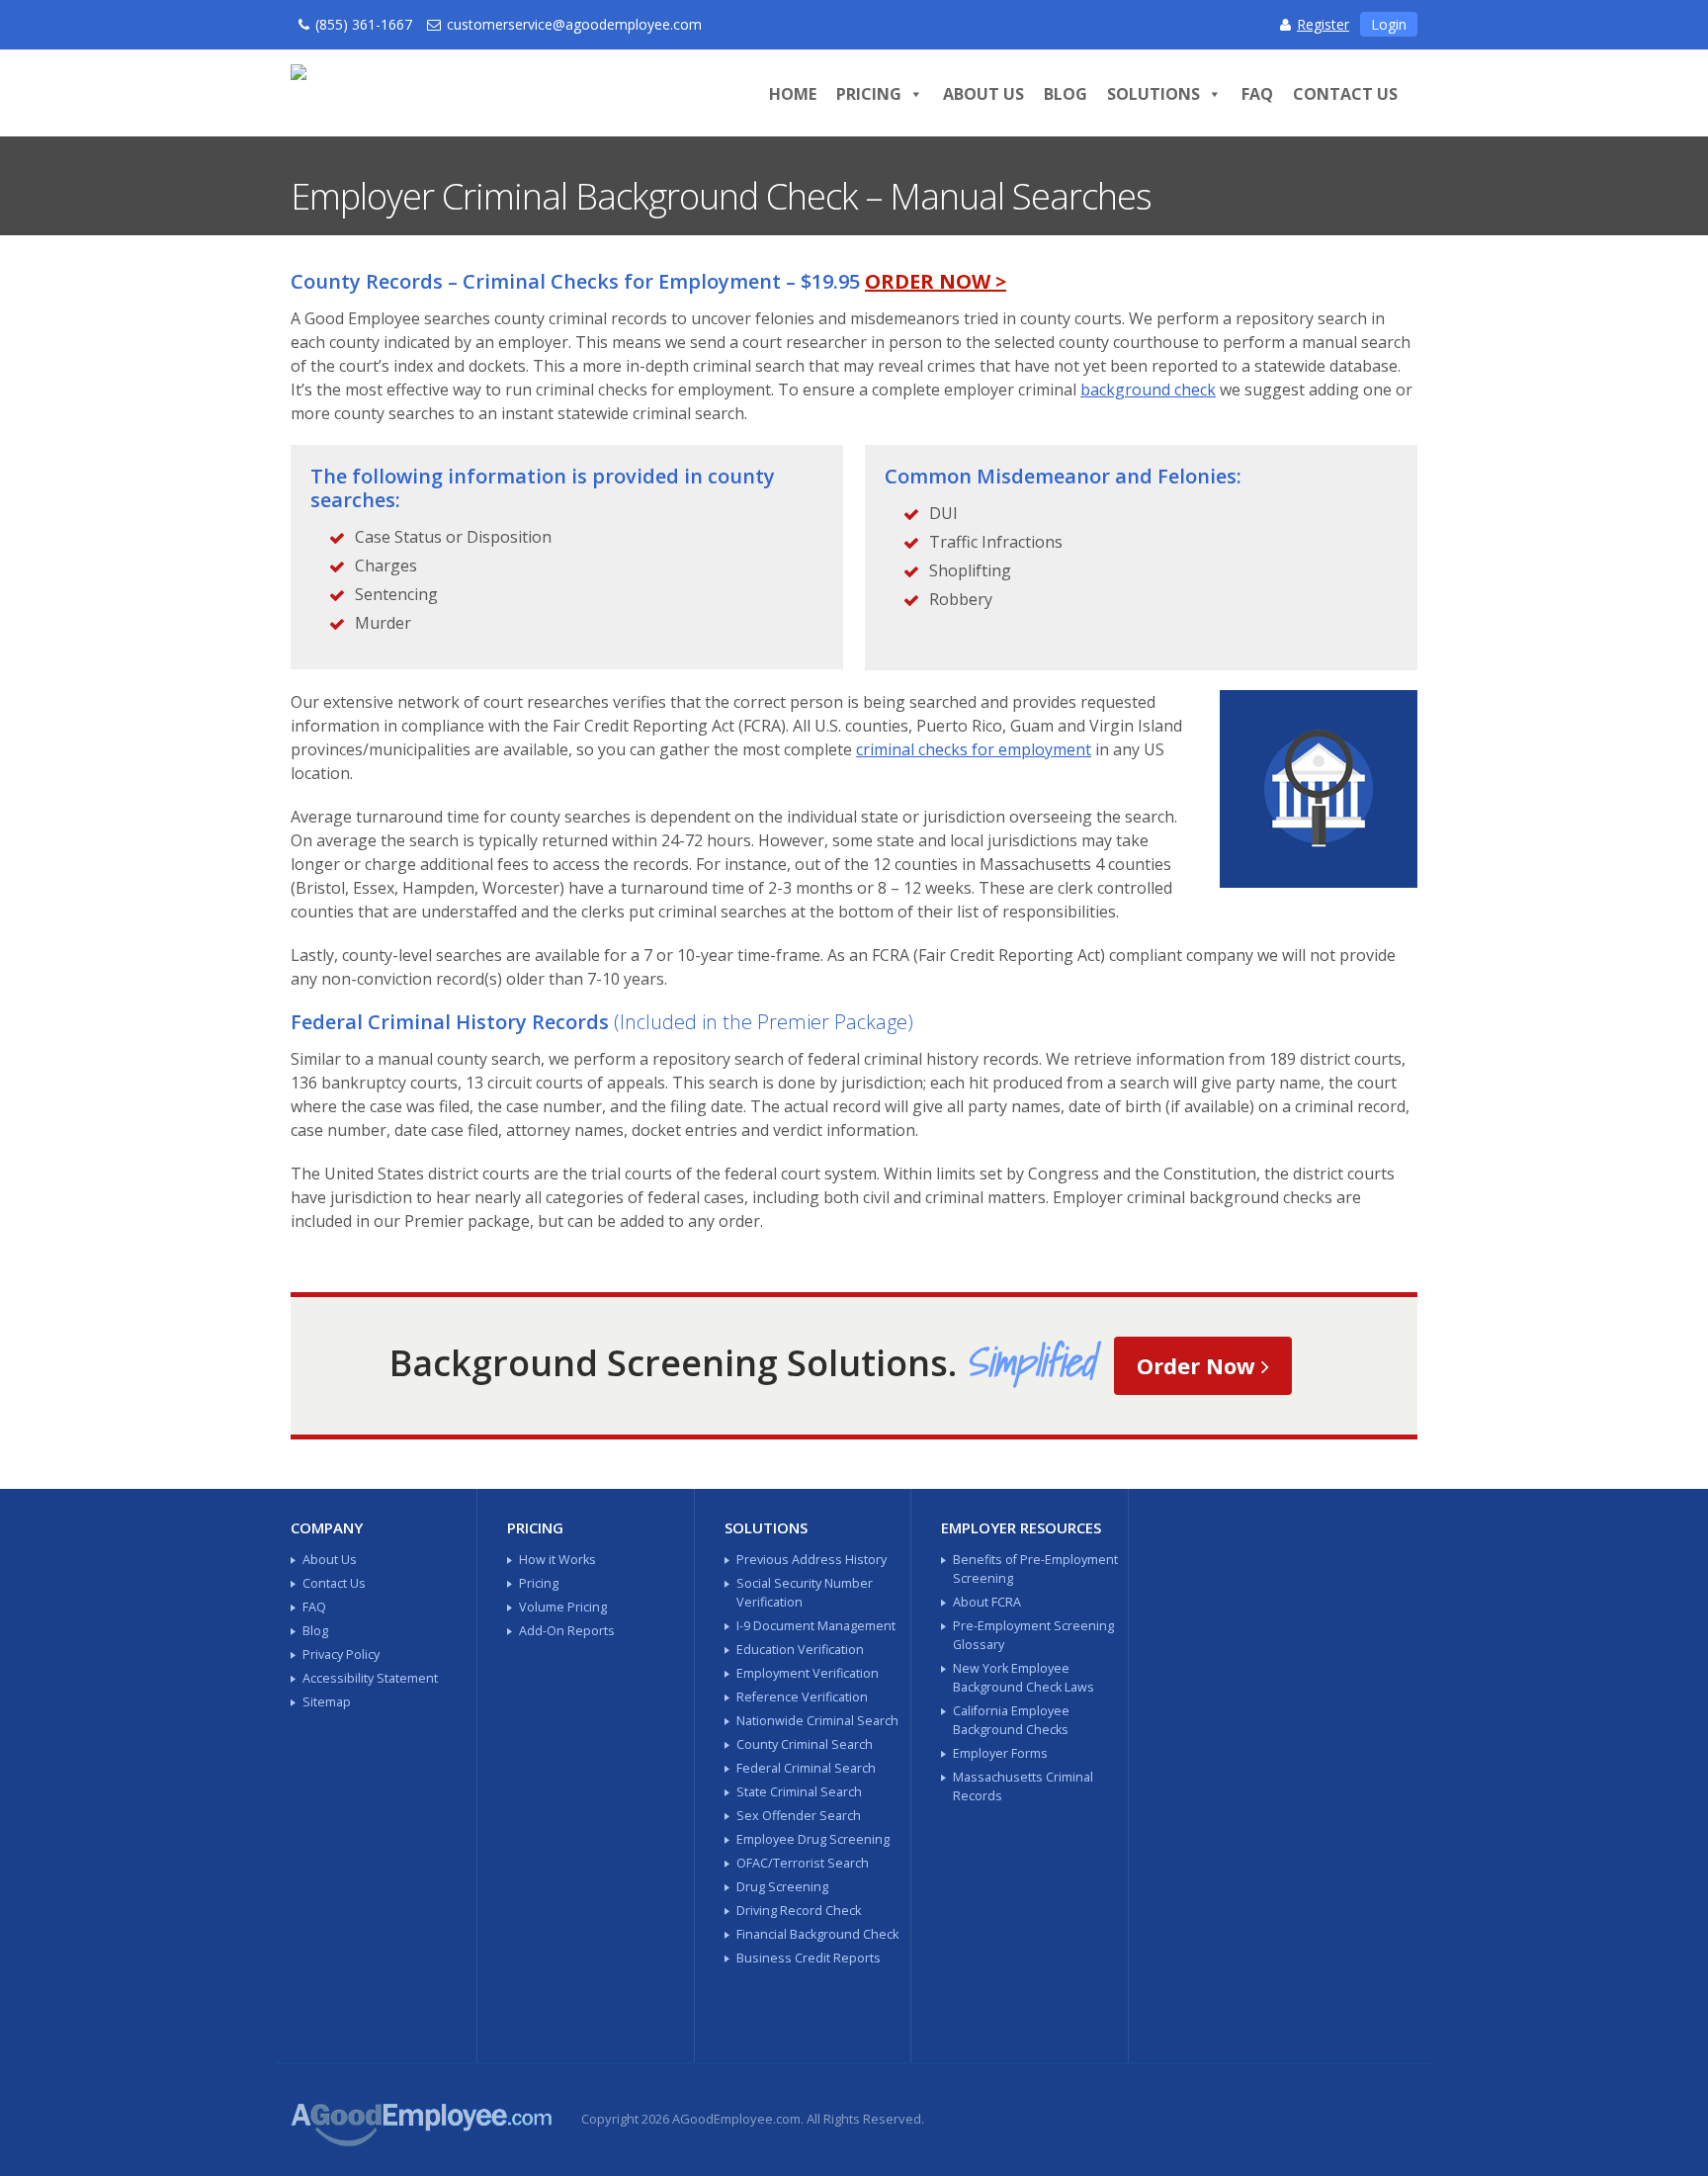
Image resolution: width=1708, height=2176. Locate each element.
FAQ (1257, 94)
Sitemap (327, 1702)
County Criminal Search (805, 1744)
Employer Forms (1000, 1753)
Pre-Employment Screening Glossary (1033, 1635)
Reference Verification (802, 1697)
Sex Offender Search (799, 1816)
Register (1323, 24)
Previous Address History (811, 1560)
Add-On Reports (567, 1631)
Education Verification (800, 1650)
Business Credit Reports (809, 1958)
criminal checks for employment (974, 749)
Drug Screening (782, 1887)
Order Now (1199, 1365)
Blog (1066, 94)
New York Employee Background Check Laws (1024, 1678)
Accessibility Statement (370, 1678)
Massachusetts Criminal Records (1023, 1786)
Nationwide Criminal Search (817, 1721)
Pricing (869, 94)
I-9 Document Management (816, 1626)
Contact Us (1345, 94)
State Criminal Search (799, 1792)
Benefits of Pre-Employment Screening (1035, 1569)
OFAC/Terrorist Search (803, 1863)
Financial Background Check (817, 1934)
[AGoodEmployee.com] (490, 89)
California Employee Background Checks (1011, 1720)
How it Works (557, 1560)
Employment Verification (808, 1673)
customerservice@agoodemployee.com (574, 24)
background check (1148, 390)
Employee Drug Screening (813, 1839)
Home (793, 94)
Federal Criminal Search (806, 1768)
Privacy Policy (341, 1654)
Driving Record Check (799, 1911)
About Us (983, 94)
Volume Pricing (563, 1607)
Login (1389, 24)
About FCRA (987, 1602)
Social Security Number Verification (805, 1593)
